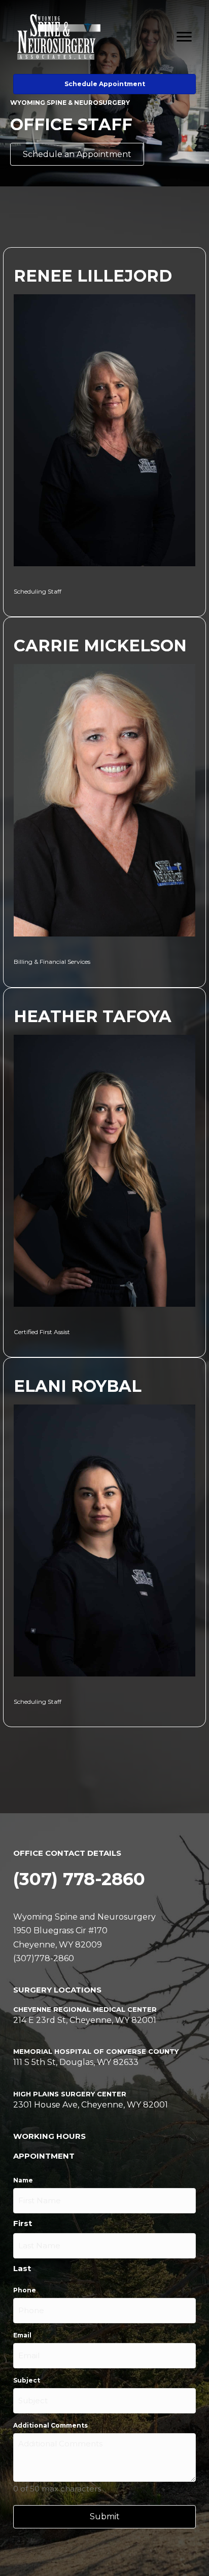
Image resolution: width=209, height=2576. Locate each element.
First (23, 2223)
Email (22, 2335)
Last (22, 2268)
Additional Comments (50, 2425)
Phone (25, 2290)
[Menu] (184, 37)
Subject (27, 2380)
